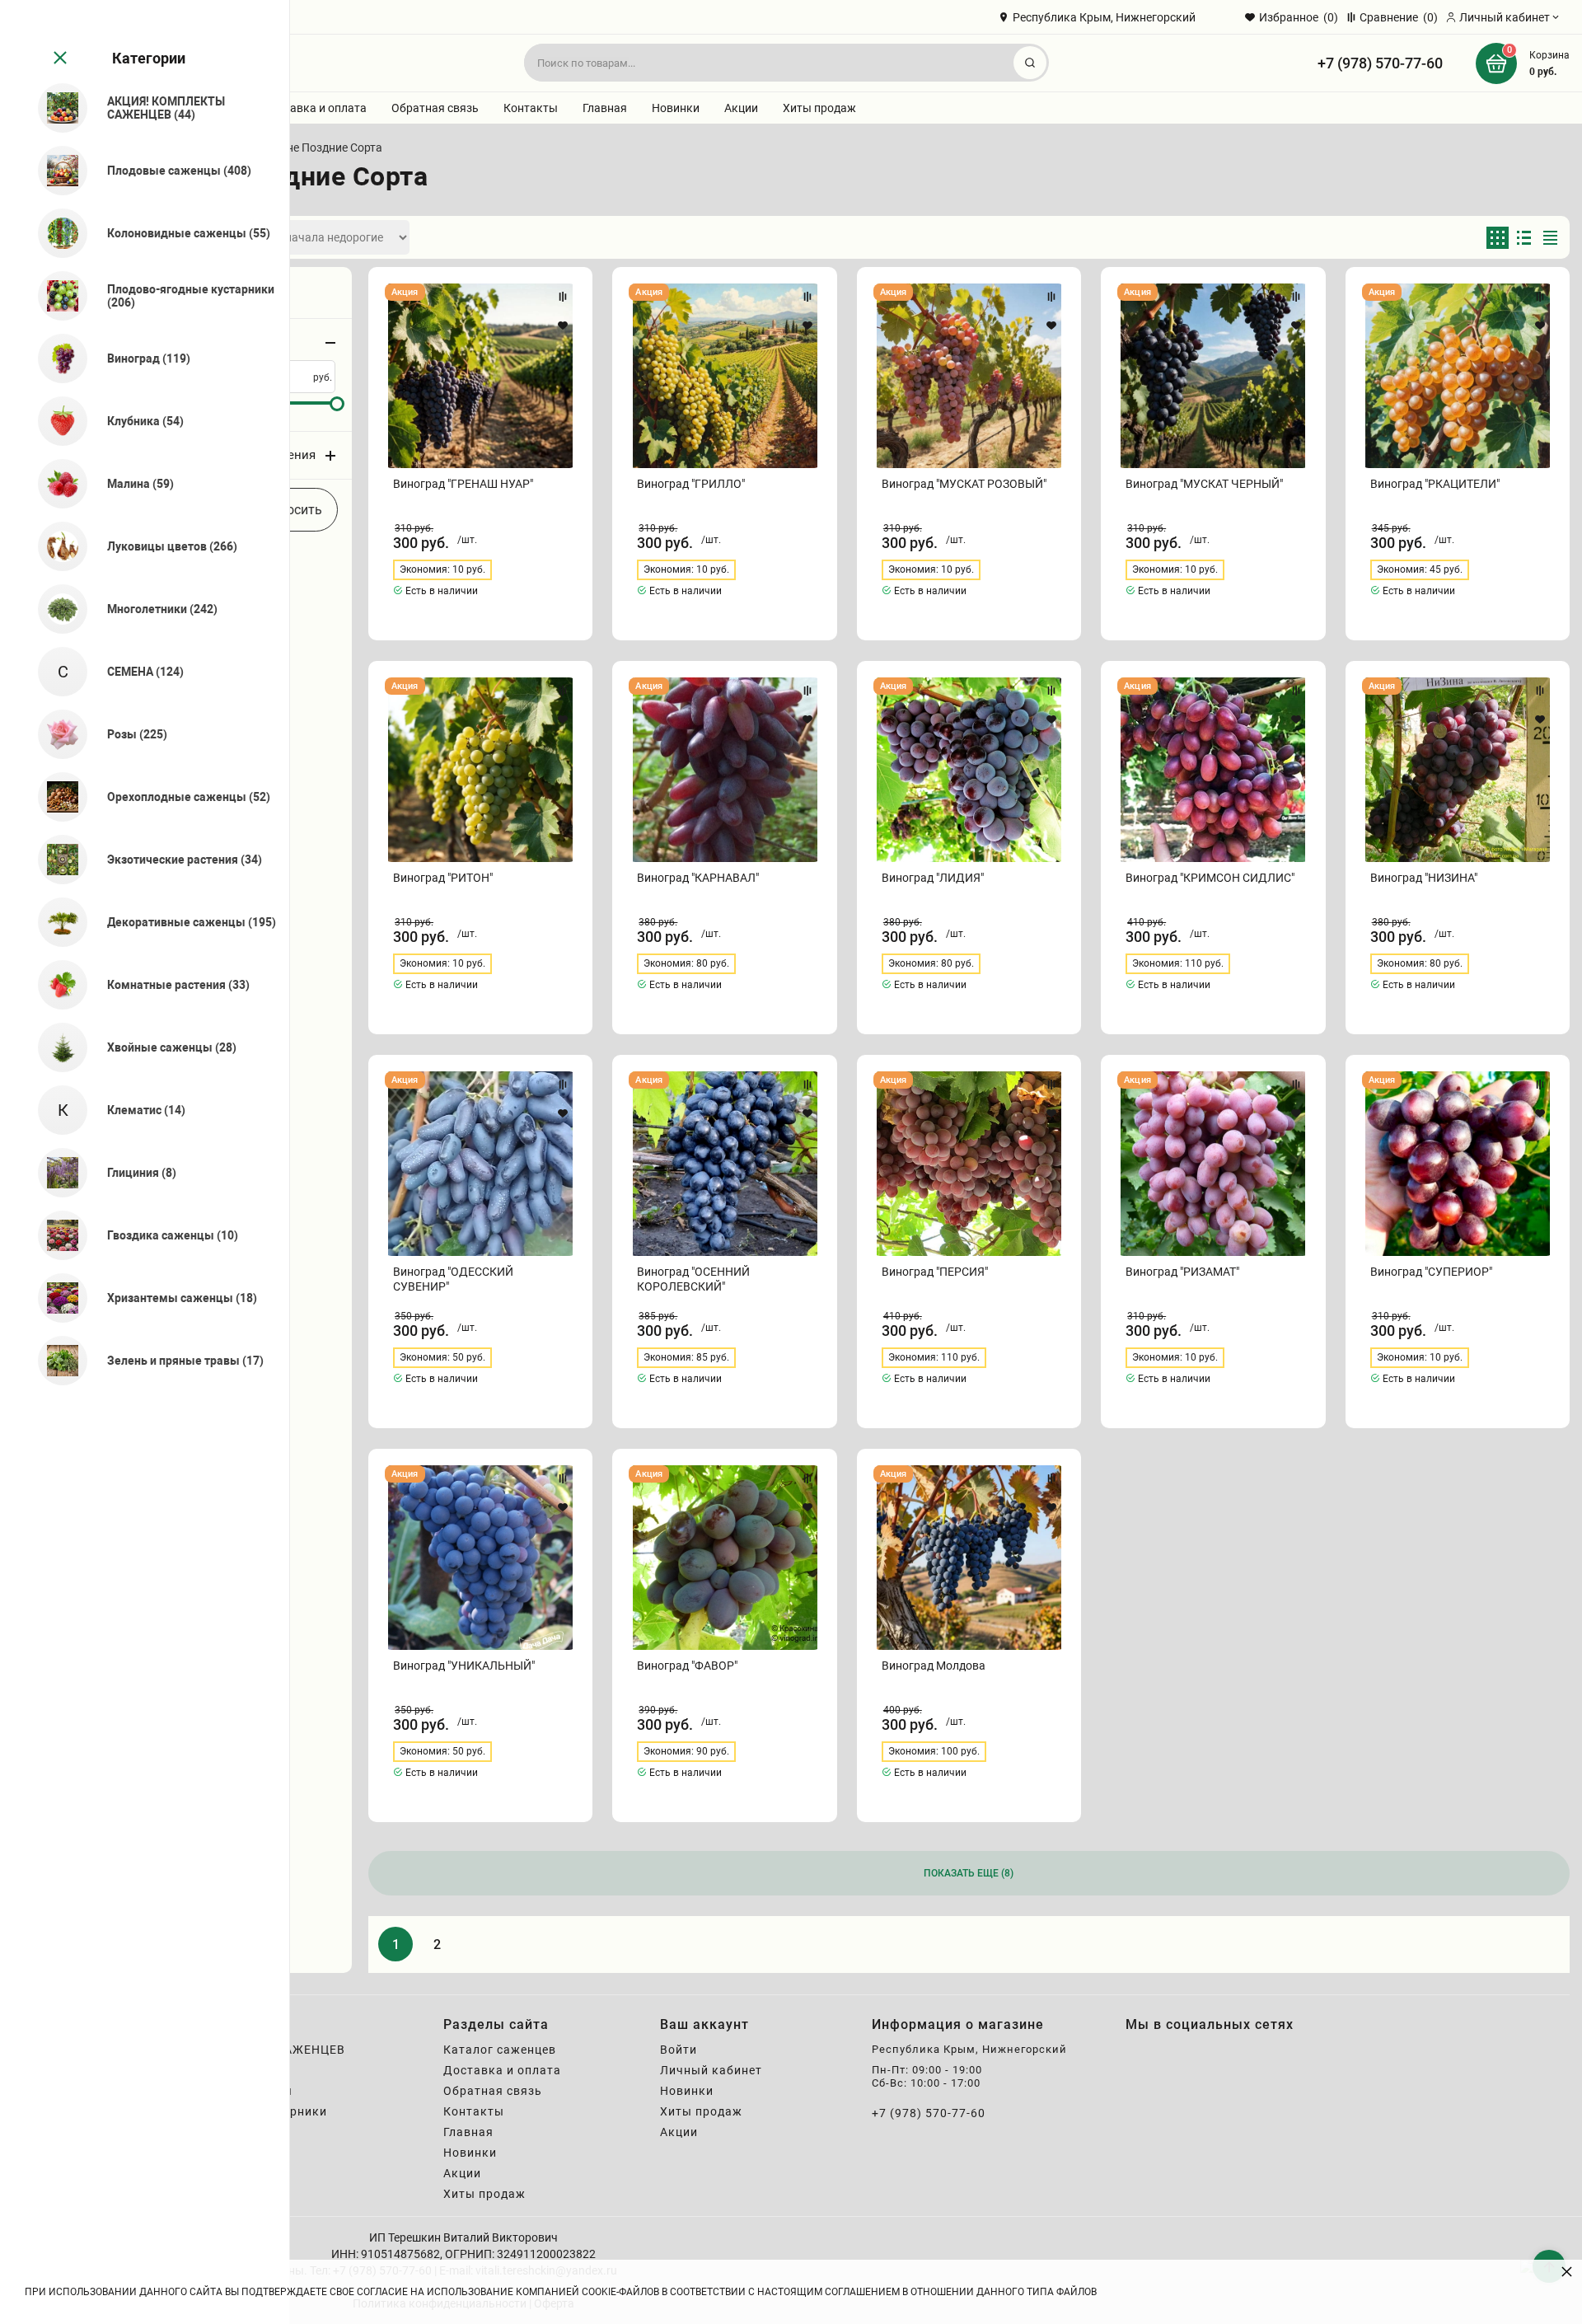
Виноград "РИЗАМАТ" (1182, 1272)
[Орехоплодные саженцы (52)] (56, 797)
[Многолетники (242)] (56, 609)
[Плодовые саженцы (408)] (56, 171)
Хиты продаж (819, 108)
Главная (605, 108)
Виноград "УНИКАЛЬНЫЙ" (464, 1666)
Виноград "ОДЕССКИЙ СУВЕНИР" (453, 1279)
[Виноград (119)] (56, 358)
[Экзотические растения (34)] (56, 860)
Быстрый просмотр (481, 376)
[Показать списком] (1524, 238)
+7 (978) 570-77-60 (1380, 63)
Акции (741, 108)
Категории (149, 58)
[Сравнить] (563, 297)
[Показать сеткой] (1498, 238)
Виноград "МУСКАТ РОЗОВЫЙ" (964, 484)
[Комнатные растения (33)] (56, 985)
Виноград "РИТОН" (443, 878)
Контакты (531, 108)
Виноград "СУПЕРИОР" (1431, 1272)
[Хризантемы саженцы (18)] (56, 1298)
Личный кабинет (711, 2070)
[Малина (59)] (56, 484)
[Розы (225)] (56, 734)
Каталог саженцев (500, 2050)
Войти (679, 2050)
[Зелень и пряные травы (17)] (56, 1361)
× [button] (1567, 2271)
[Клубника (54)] (56, 421)
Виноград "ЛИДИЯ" (933, 878)
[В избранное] (563, 326)
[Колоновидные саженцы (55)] (56, 233)
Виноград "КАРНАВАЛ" (698, 878)
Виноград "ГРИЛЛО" (691, 484)
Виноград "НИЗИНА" (1424, 878)
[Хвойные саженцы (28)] (56, 1047)
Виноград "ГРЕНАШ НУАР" (463, 484)
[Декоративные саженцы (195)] (56, 922)
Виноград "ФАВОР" (687, 1666)
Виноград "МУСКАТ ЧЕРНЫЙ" (1204, 484)
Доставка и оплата (315, 108)
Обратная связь (435, 108)
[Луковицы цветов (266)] (56, 546)
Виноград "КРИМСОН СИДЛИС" (1210, 878)
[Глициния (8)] (56, 1173)
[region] (145, 1162)
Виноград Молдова (934, 1666)
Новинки (676, 108)
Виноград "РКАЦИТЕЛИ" (1435, 484)
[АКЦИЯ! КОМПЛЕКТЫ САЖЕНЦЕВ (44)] (56, 108)
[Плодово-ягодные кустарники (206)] (56, 296)
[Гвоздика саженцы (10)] (56, 1235)
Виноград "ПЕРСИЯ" (935, 1272)
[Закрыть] (59, 59)
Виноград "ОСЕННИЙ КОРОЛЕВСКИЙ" (693, 1279)
